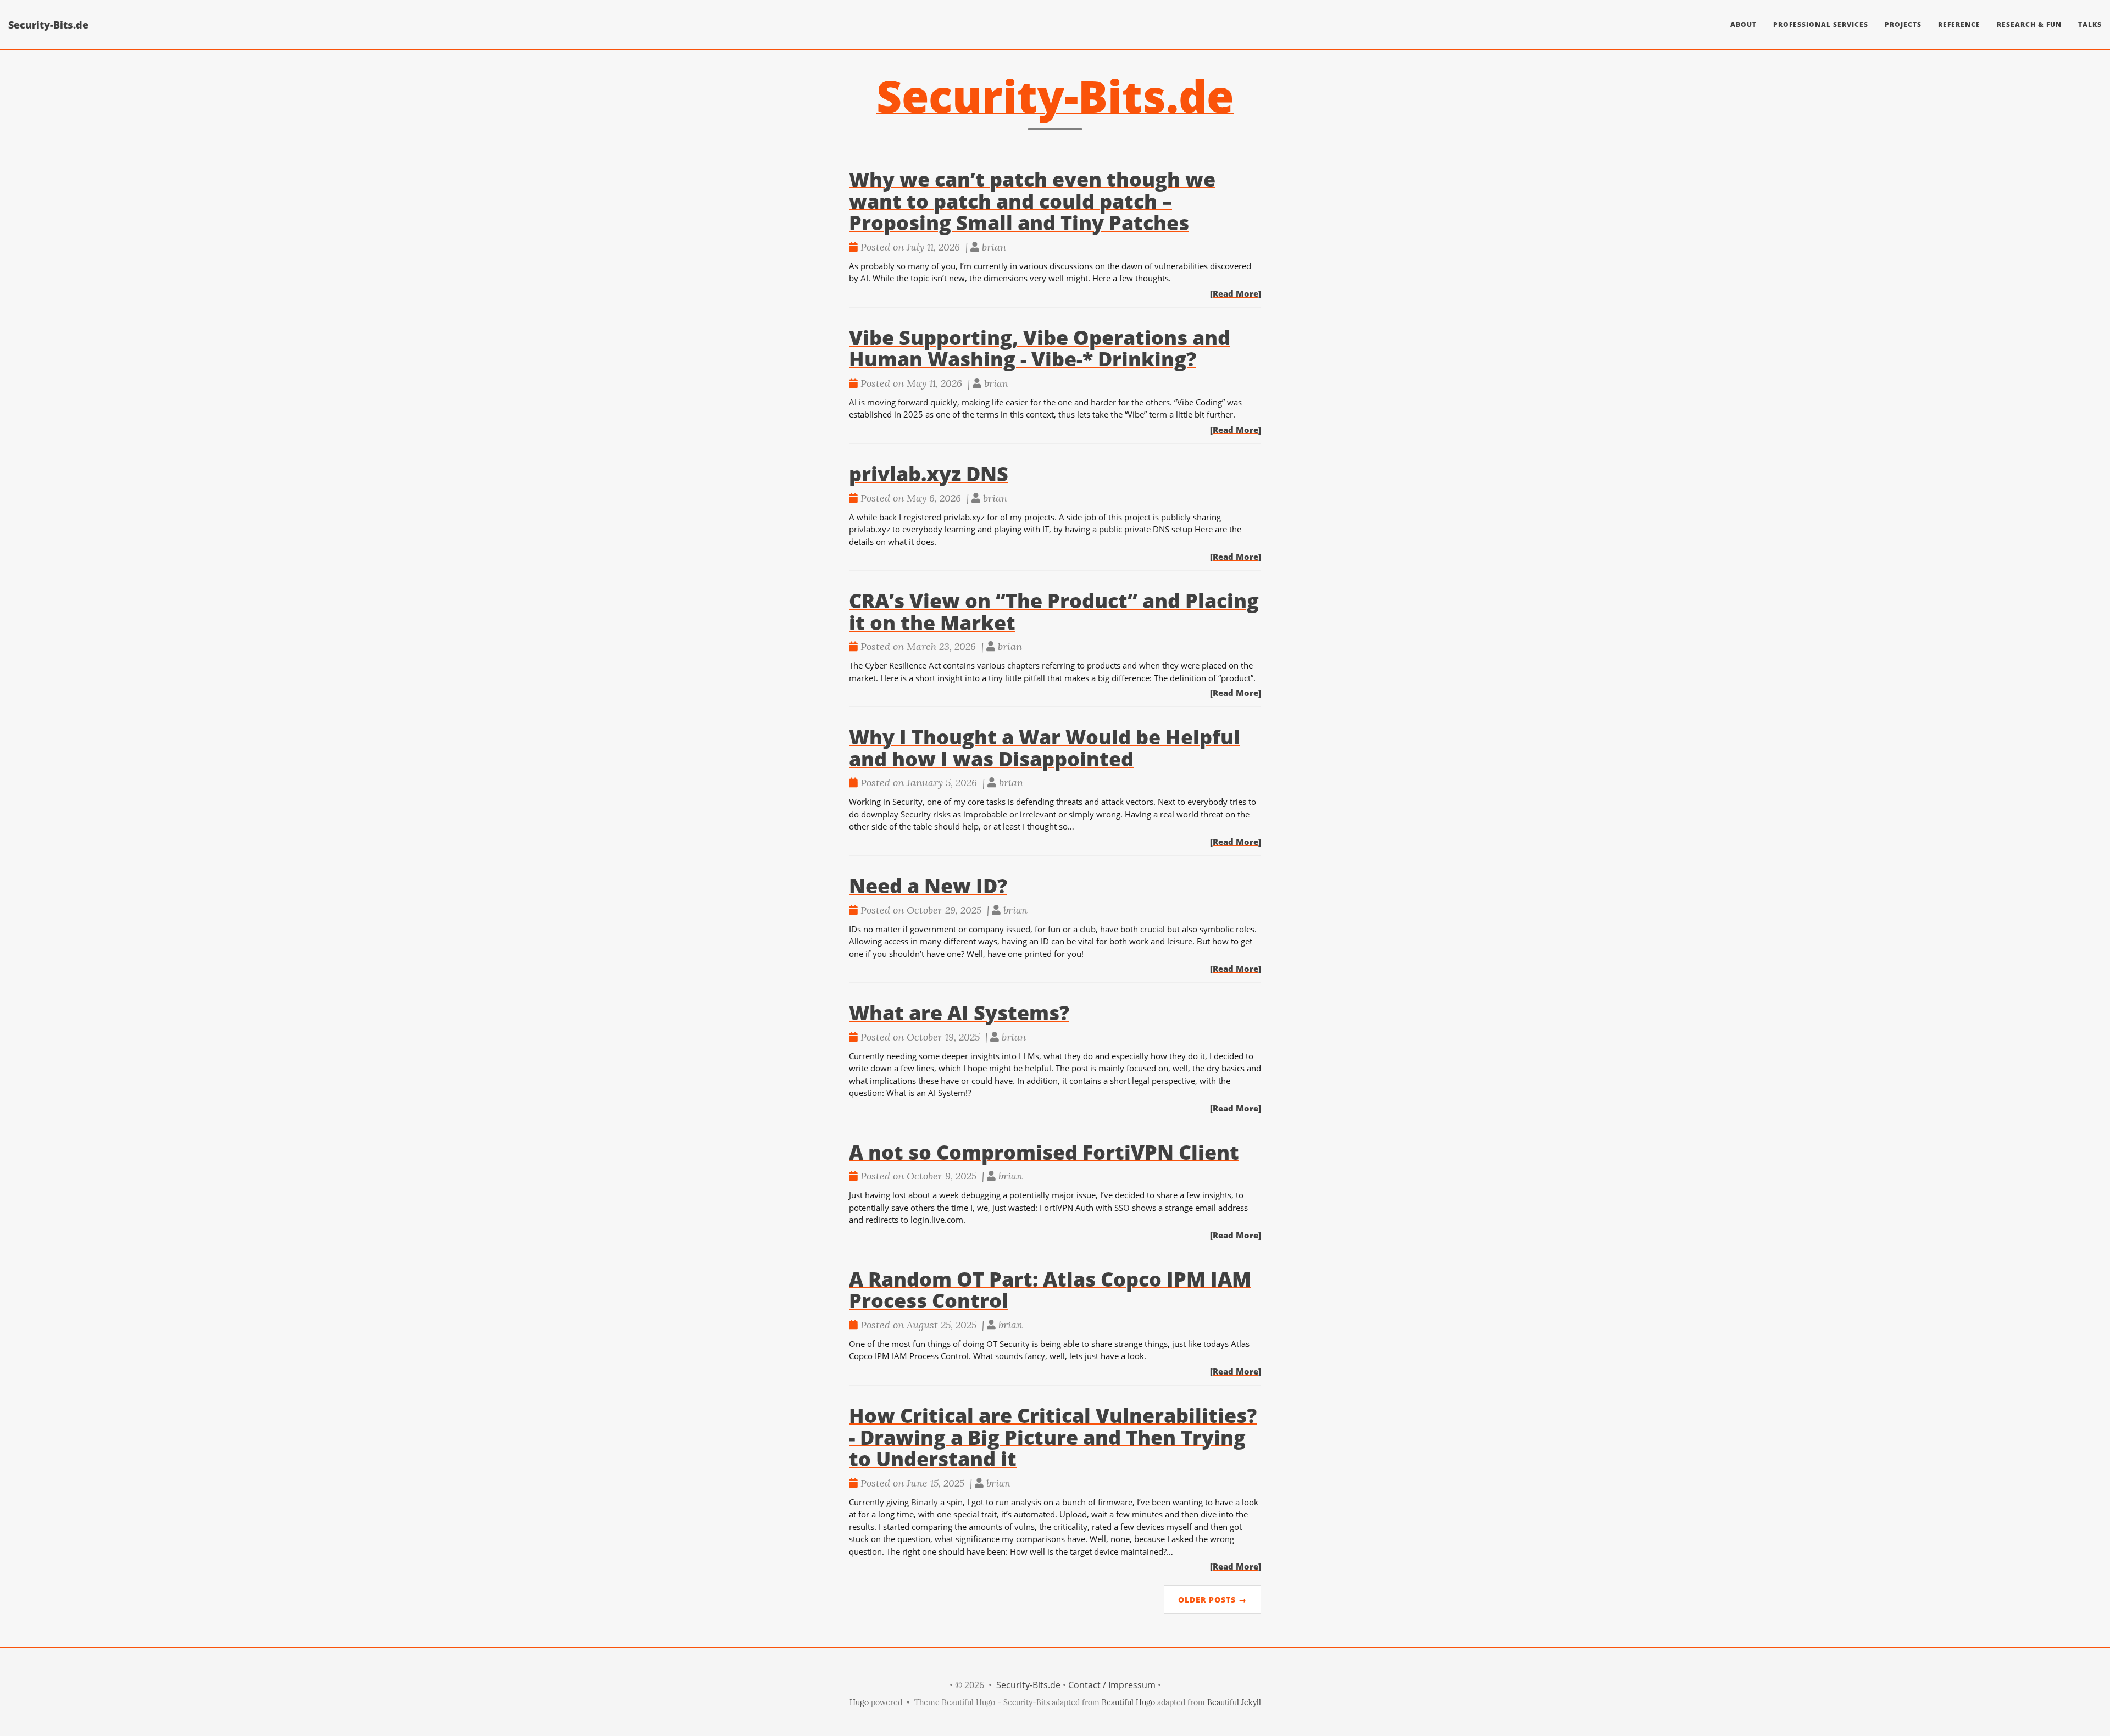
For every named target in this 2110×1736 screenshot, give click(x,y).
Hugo (859, 1702)
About (1743, 24)
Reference (1959, 24)
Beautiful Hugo (1128, 1702)
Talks (2090, 24)
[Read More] (1236, 293)
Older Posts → (1212, 1599)
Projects (1903, 24)
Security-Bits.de (48, 25)
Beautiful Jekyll (1234, 1702)
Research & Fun (2029, 24)
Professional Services (1821, 24)
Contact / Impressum (1112, 1685)
